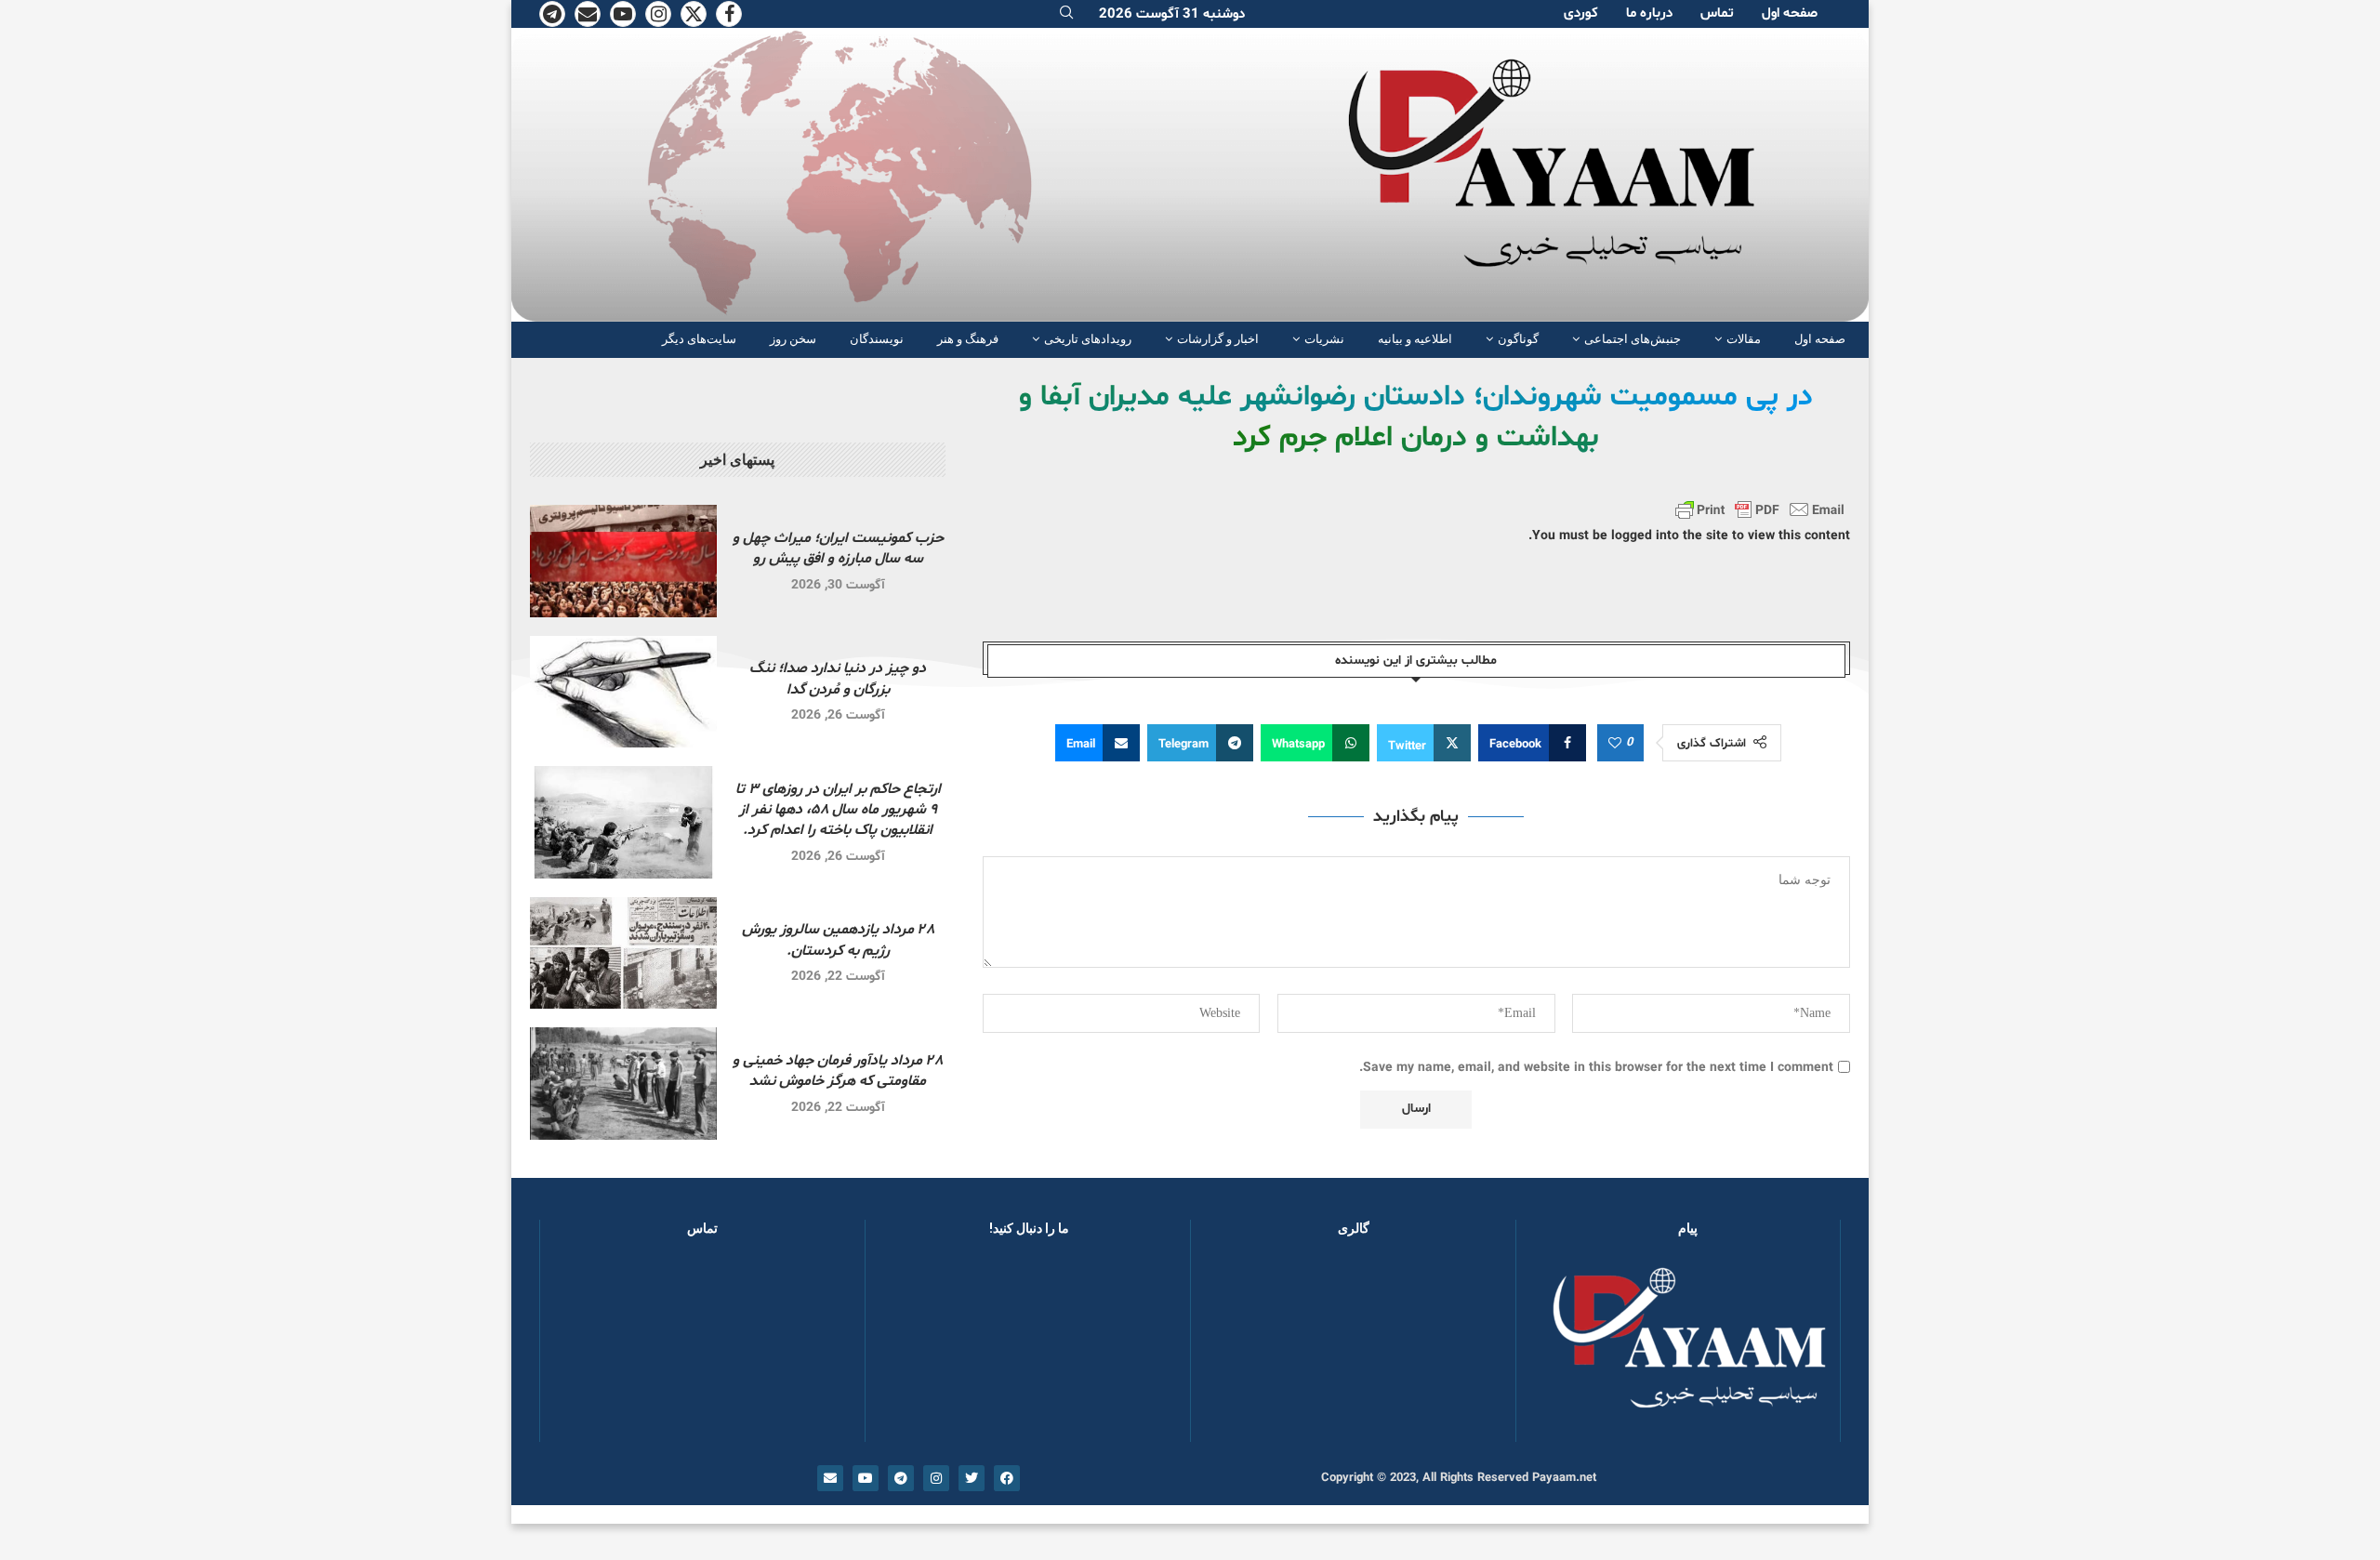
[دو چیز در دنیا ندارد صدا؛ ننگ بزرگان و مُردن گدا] (623, 692)
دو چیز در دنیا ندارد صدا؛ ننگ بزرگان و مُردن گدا (838, 679)
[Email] (588, 14)
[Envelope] (830, 1478)
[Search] (1066, 14)
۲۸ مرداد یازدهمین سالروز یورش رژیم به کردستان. (838, 940)
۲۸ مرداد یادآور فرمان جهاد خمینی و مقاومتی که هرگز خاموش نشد (838, 1071)
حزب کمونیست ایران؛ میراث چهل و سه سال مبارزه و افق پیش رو (838, 549)
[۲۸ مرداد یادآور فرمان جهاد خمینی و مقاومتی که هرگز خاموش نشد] (623, 1084)
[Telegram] (552, 14)
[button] (1235, 1348)
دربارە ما (1649, 13)
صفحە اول (1790, 13)
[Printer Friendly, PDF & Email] (1760, 509)
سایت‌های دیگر (699, 339)
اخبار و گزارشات (1218, 339)
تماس (1717, 13)
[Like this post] (1615, 744)
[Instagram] (658, 14)
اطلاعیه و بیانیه (1415, 339)
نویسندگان (877, 339)
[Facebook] (729, 14)
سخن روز (793, 339)
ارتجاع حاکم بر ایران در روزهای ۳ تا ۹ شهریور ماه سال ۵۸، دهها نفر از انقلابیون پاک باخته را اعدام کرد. (838, 810)
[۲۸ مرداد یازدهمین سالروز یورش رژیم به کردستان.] (623, 953)
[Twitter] (694, 14)
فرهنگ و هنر (968, 339)
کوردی (1581, 13)
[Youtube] (623, 14)
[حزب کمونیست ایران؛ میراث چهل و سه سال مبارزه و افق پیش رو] (623, 561)
